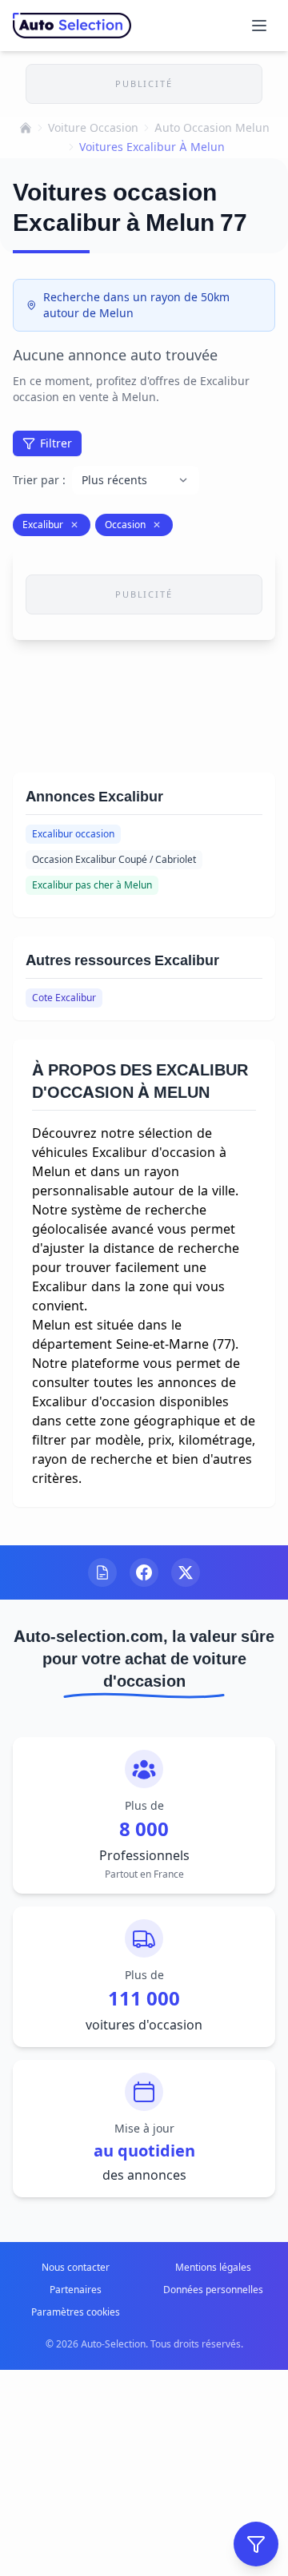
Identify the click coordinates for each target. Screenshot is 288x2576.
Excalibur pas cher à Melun (92, 885)
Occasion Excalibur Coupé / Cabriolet (114, 859)
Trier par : (39, 480)
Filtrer (56, 443)
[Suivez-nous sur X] (186, 1572)
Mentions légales (213, 2267)
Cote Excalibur (64, 998)
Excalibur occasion (73, 834)
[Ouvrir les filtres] (256, 2544)
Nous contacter (76, 2267)
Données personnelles (213, 2290)
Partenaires (76, 2290)
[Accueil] (26, 128)
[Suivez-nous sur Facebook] (144, 1572)
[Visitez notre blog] (102, 1572)
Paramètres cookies (76, 2312)
